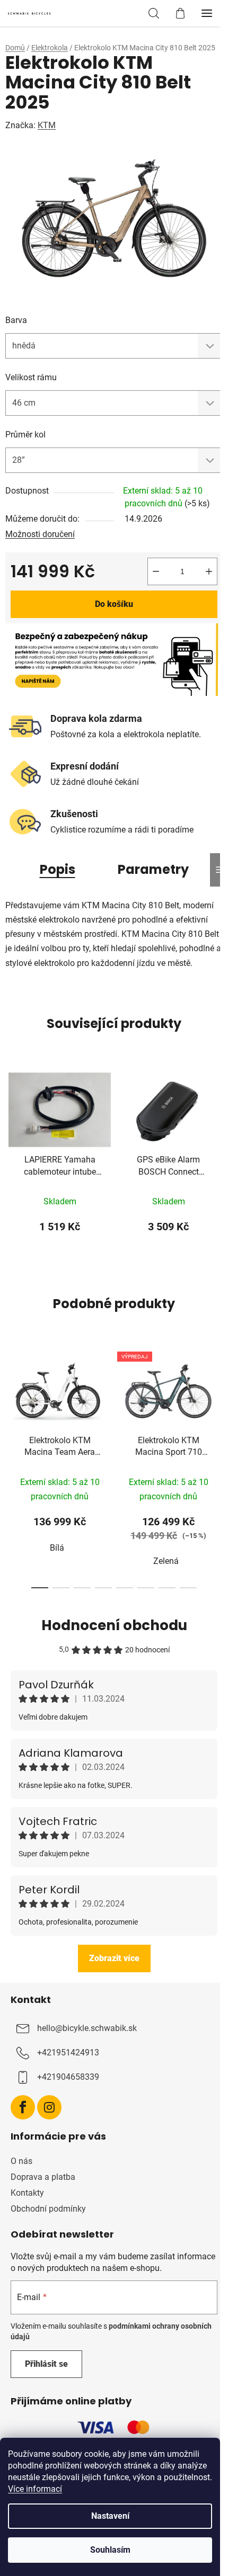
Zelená (166, 1561)
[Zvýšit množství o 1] (209, 571)
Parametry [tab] (153, 869)
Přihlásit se (46, 2364)
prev (11, 1401)
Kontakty (27, 2193)
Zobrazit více (114, 1958)
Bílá (57, 1548)
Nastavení (110, 2516)
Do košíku (114, 604)
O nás (21, 2161)
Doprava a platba (43, 2177)
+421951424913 (68, 2052)
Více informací (35, 2489)
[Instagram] (49, 2107)
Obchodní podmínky (48, 2209)
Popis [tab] (58, 869)
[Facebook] (23, 2107)
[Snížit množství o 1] (156, 571)
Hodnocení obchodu (114, 1625)
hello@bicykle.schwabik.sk (87, 2028)
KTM (47, 125)
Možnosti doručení (40, 534)
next (217, 1401)
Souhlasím (110, 2550)
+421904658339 (68, 2077)
